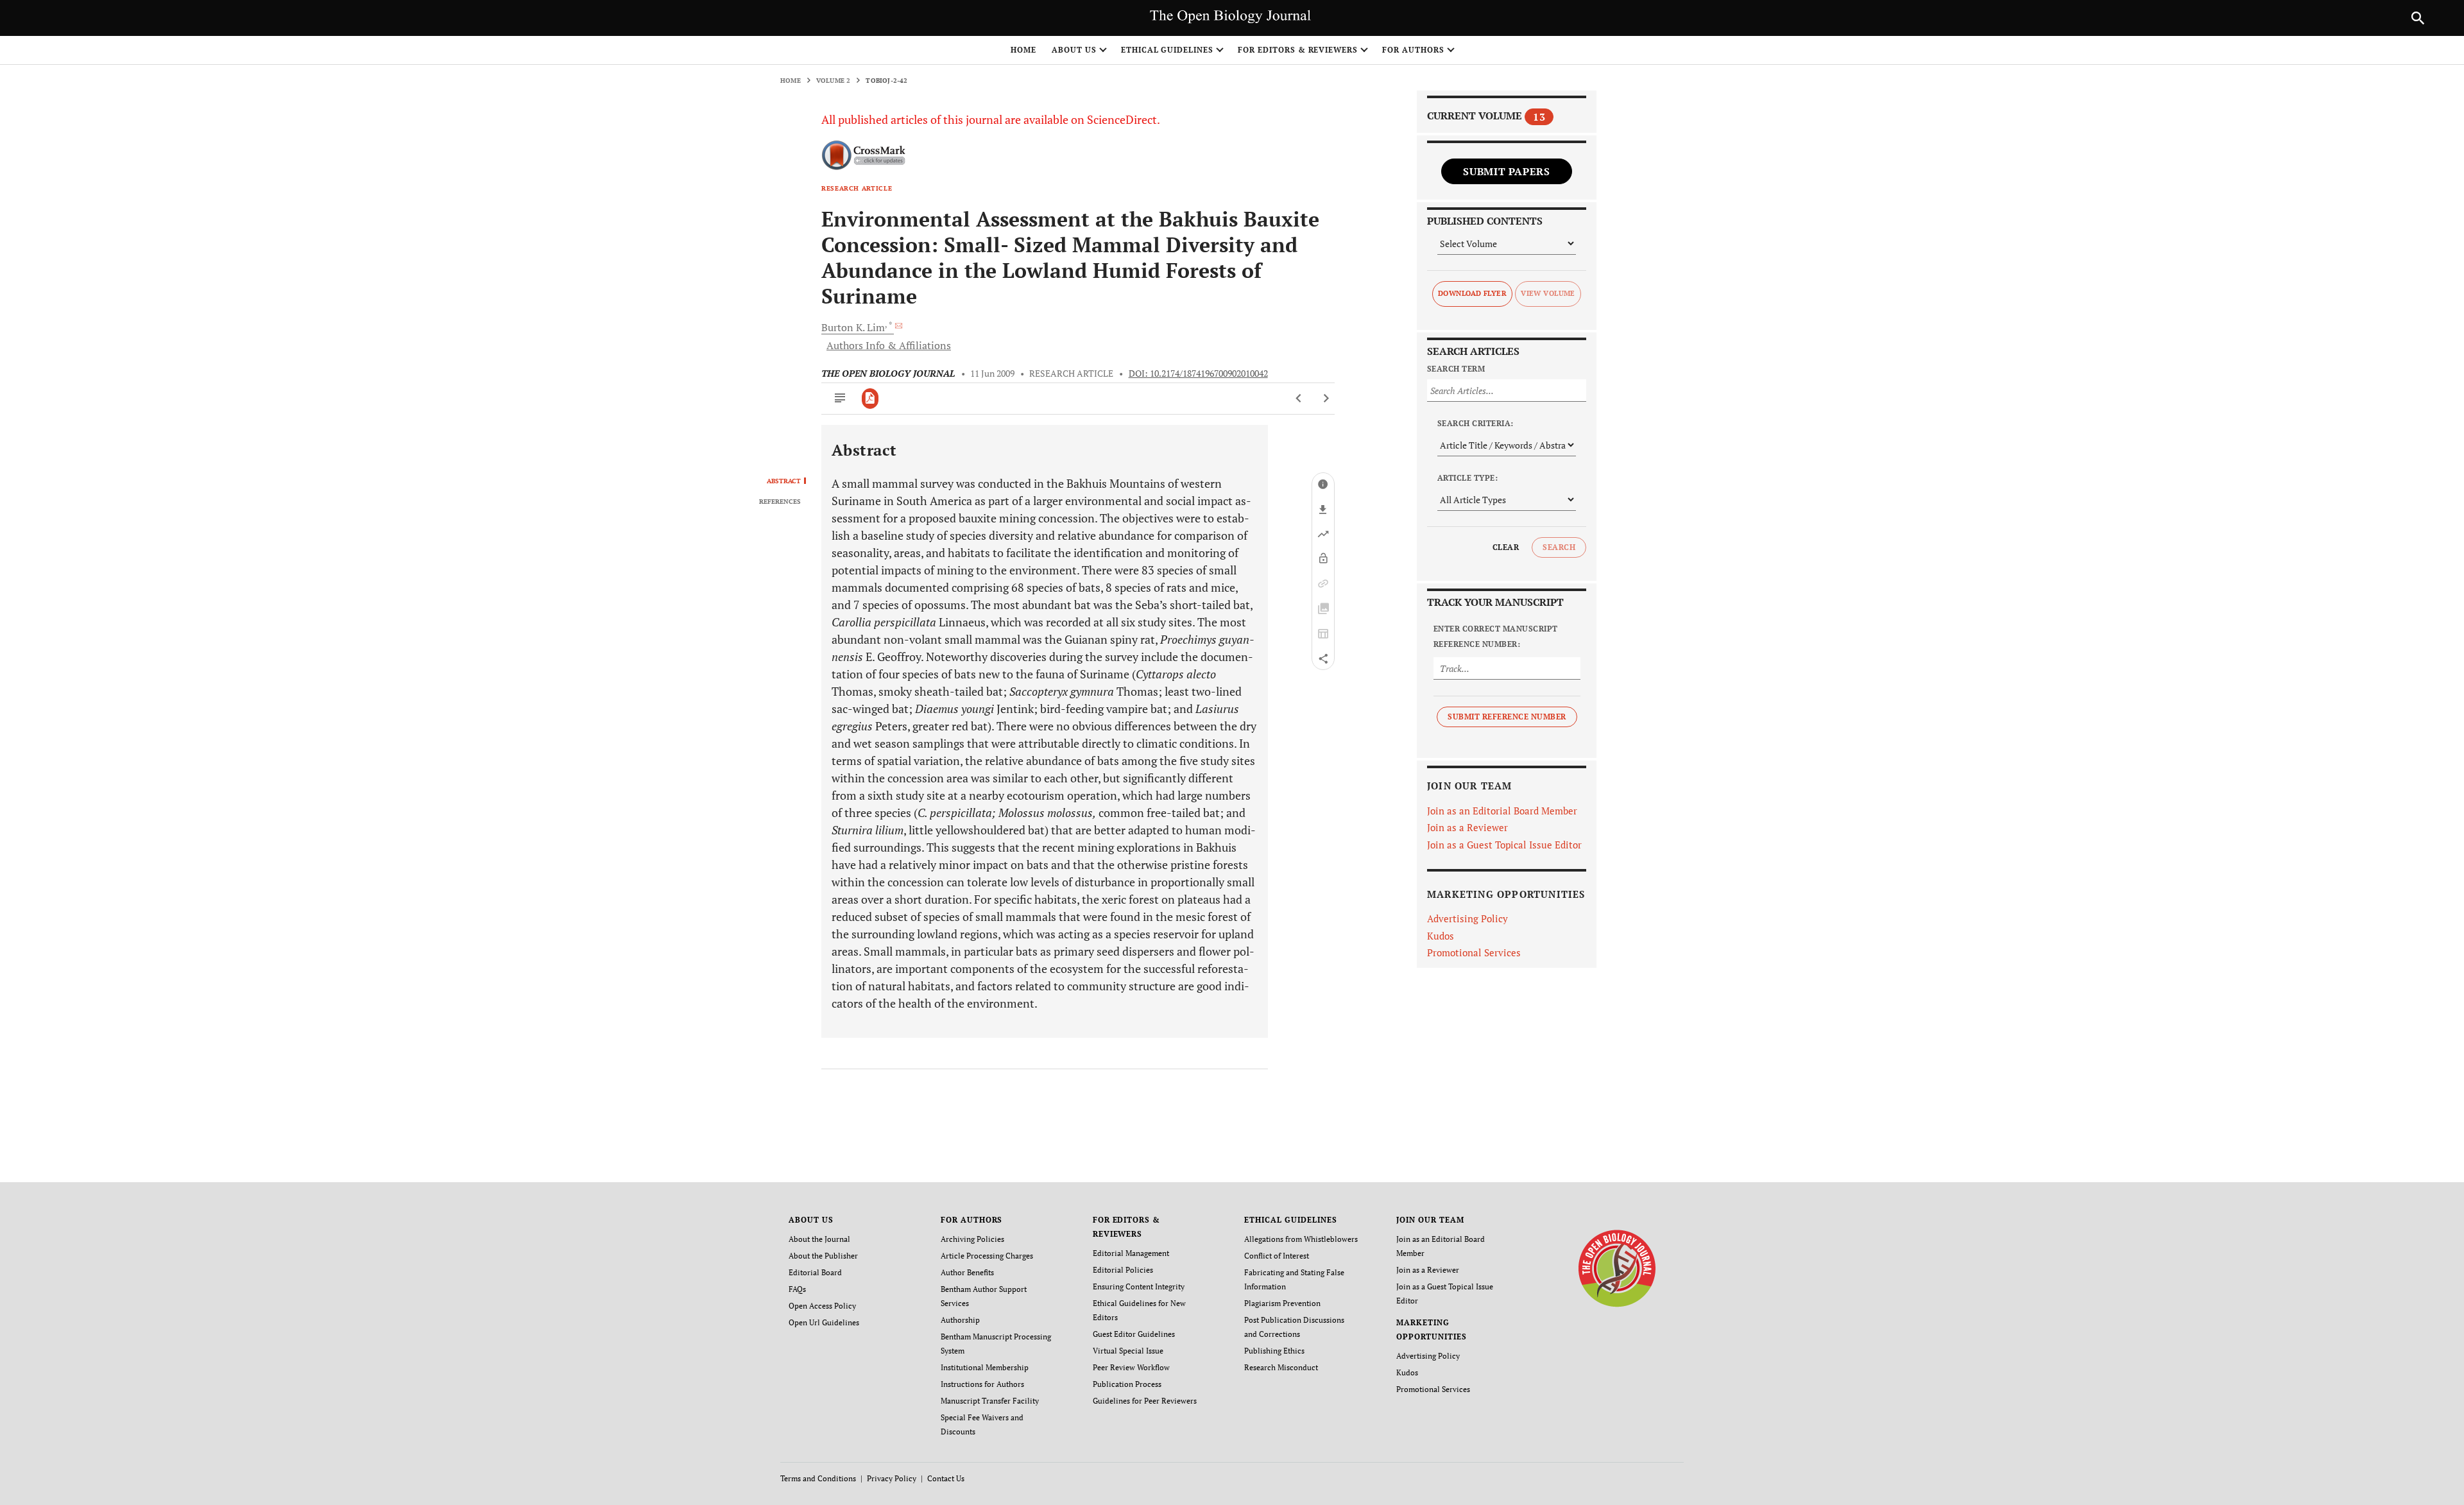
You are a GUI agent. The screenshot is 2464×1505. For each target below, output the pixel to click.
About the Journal (819, 1239)
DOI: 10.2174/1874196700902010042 (1198, 374)
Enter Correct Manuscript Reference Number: (1496, 636)
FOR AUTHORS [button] (1413, 50)
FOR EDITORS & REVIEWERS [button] (1298, 50)
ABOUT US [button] (1074, 50)
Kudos (1441, 936)
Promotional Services (1474, 952)
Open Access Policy (822, 1306)
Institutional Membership (985, 1367)
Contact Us (946, 1478)
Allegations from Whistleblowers (1301, 1239)
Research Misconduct (1281, 1367)
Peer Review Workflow (1131, 1367)
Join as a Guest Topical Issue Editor (1504, 845)
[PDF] (870, 399)
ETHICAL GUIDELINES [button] (1167, 50)
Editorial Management (1131, 1253)
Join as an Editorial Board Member (1502, 811)
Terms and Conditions (818, 1478)
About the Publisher (823, 1256)
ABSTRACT (784, 481)
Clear (1506, 547)
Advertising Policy (1467, 918)
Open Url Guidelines (824, 1322)
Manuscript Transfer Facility (990, 1401)
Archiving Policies (972, 1239)
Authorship (960, 1320)
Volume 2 (834, 81)
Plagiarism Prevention (1282, 1303)
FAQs (797, 1289)
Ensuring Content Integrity (1139, 1286)
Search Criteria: (1476, 423)
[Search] (2418, 18)
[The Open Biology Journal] (1617, 1268)
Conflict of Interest (1277, 1256)
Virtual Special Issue (1128, 1351)
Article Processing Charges (987, 1256)
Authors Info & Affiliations (889, 345)
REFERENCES (780, 502)
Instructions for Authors (982, 1384)
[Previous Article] (1299, 399)
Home (1023, 50)
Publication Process (1127, 1384)
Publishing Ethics (1274, 1351)
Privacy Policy (892, 1478)
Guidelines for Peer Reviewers (1145, 1401)
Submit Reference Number (1507, 717)
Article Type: (1467, 478)
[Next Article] (1326, 399)
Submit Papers (1506, 171)
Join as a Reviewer (1467, 827)
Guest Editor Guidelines (1134, 1334)
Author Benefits (967, 1272)
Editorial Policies (1123, 1270)
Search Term (1456, 369)
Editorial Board (815, 1272)
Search (1559, 547)
